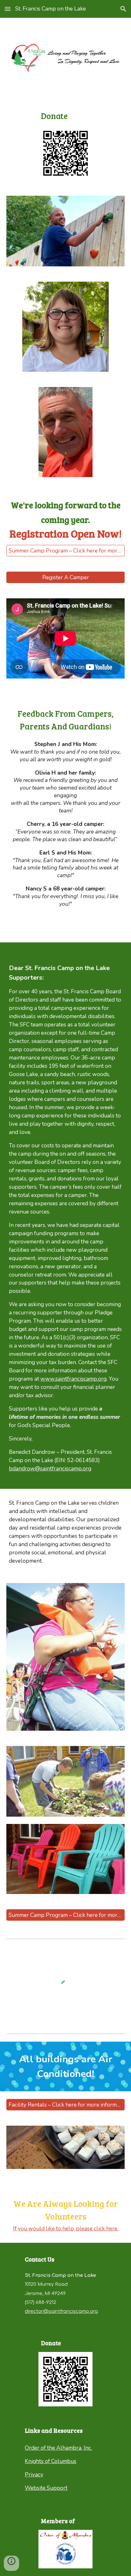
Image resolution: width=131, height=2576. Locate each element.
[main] (66, 116)
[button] (8, 9)
